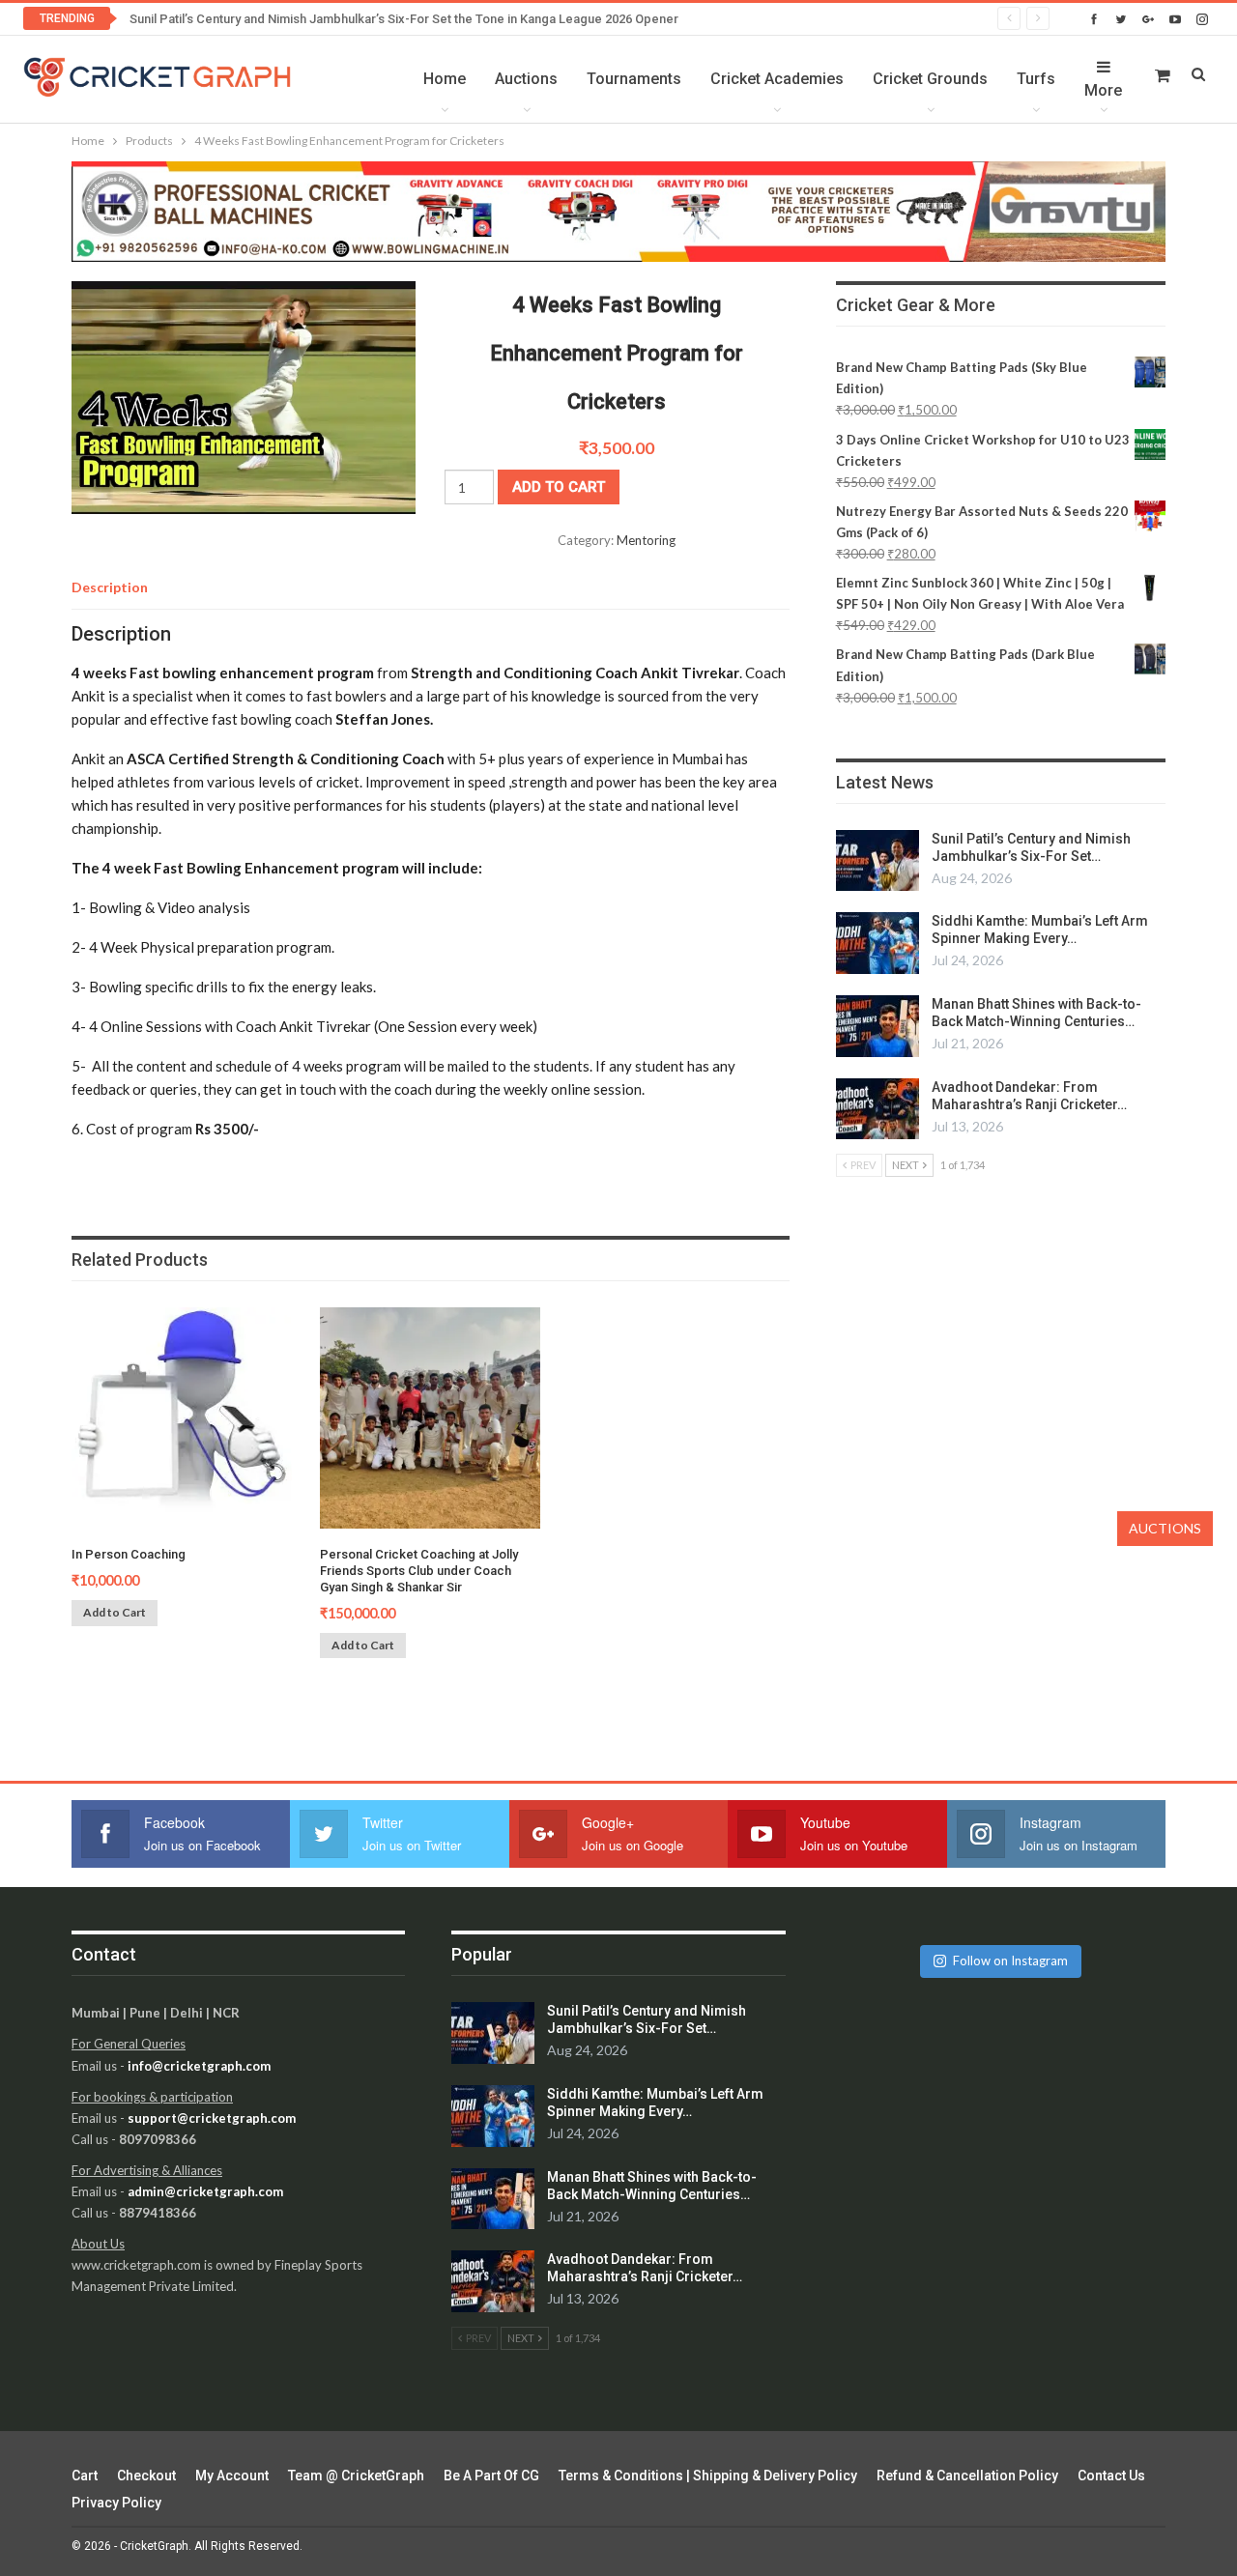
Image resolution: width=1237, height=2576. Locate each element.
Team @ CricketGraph (356, 2476)
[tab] (110, 587)
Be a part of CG (491, 2476)
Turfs (1036, 79)
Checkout (146, 2476)
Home (445, 79)
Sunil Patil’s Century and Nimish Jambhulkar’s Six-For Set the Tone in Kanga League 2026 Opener (404, 19)
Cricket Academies (777, 79)
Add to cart (559, 487)
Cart (85, 2476)
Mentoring (646, 540)
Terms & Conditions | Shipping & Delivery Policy (708, 2476)
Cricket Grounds (930, 79)
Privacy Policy (116, 2503)
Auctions (526, 79)
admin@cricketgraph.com (205, 2191)
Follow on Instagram (1010, 1961)
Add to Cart (115, 1612)
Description (110, 587)
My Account (232, 2476)
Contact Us (1111, 2476)
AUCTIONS (1165, 1528)
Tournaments (634, 79)
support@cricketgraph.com (212, 2118)
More (1103, 90)
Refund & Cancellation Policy (967, 2476)
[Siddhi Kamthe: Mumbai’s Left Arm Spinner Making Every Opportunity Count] (877, 943)
